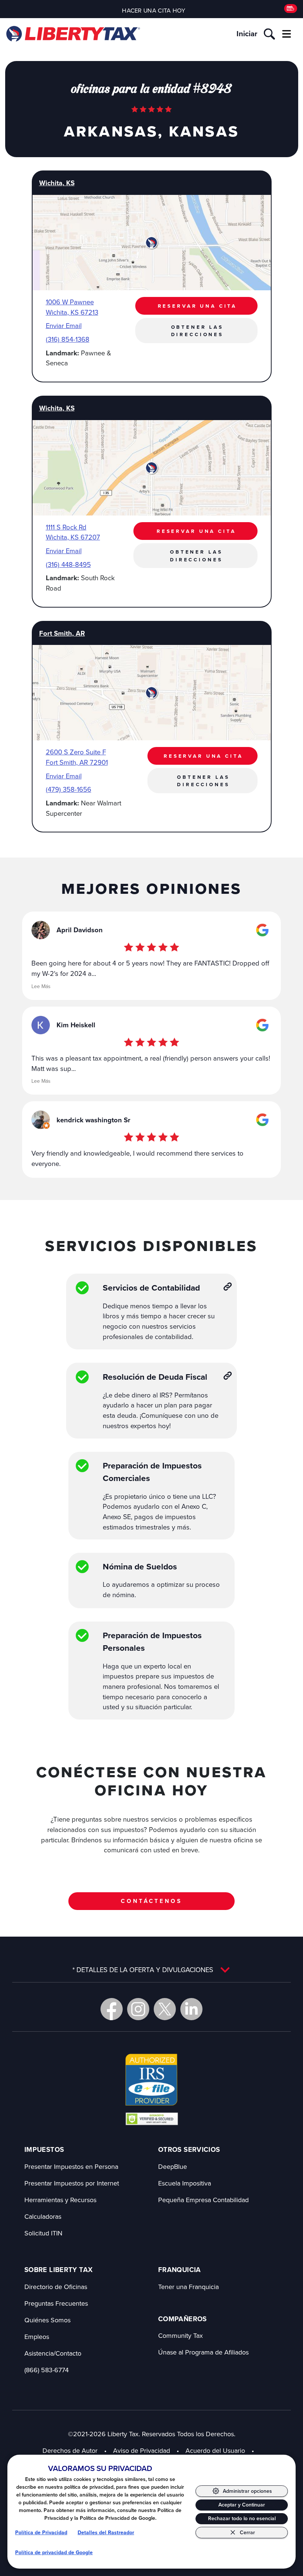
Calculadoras (43, 2216)
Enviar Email (64, 325)
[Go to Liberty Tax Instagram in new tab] (138, 2009)
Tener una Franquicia (188, 2287)
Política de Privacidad (41, 2533)
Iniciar (247, 34)
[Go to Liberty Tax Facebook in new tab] (112, 2009)
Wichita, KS (57, 183)
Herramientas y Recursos (60, 2200)
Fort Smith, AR (62, 633)
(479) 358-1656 (69, 789)
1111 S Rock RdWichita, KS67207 (73, 532)
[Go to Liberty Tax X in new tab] (165, 2009)
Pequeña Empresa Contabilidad (203, 2200)
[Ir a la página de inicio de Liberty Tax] (73, 34)
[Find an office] (291, 9)
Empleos (37, 2337)
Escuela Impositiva (185, 2183)
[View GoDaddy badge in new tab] (152, 2119)
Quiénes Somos (47, 2320)
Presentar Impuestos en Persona (71, 2166)
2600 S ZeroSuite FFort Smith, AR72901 (77, 757)
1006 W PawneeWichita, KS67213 (72, 307)
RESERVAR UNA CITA (198, 306)
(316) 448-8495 (68, 564)
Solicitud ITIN (43, 2233)
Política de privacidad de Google (54, 2553)
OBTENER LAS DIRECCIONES (197, 331)
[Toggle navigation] (286, 34)
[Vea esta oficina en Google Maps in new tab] (262, 930)
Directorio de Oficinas (56, 2287)
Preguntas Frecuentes (56, 2303)
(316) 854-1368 (68, 339)
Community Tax (181, 2335)
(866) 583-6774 (47, 2370)
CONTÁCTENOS (151, 1901)
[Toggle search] (269, 34)
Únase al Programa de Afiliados (203, 2352)
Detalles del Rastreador (106, 2533)
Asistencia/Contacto (53, 2353)
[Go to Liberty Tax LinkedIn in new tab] (191, 2009)
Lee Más (41, 986)
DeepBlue (173, 2166)
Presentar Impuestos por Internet (72, 2183)
